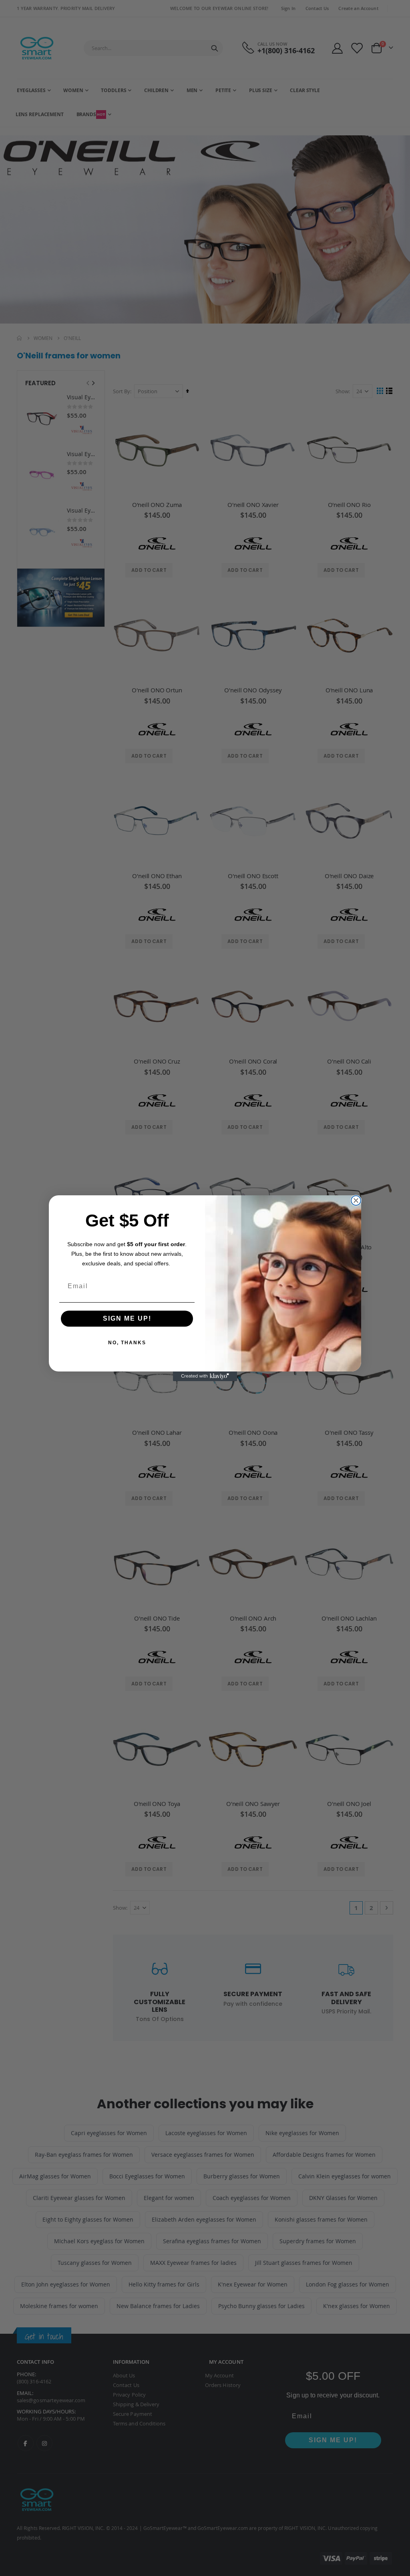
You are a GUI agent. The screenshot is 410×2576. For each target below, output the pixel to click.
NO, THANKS (127, 1343)
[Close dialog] (356, 1201)
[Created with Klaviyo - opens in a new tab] (205, 1376)
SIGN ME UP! (127, 1318)
